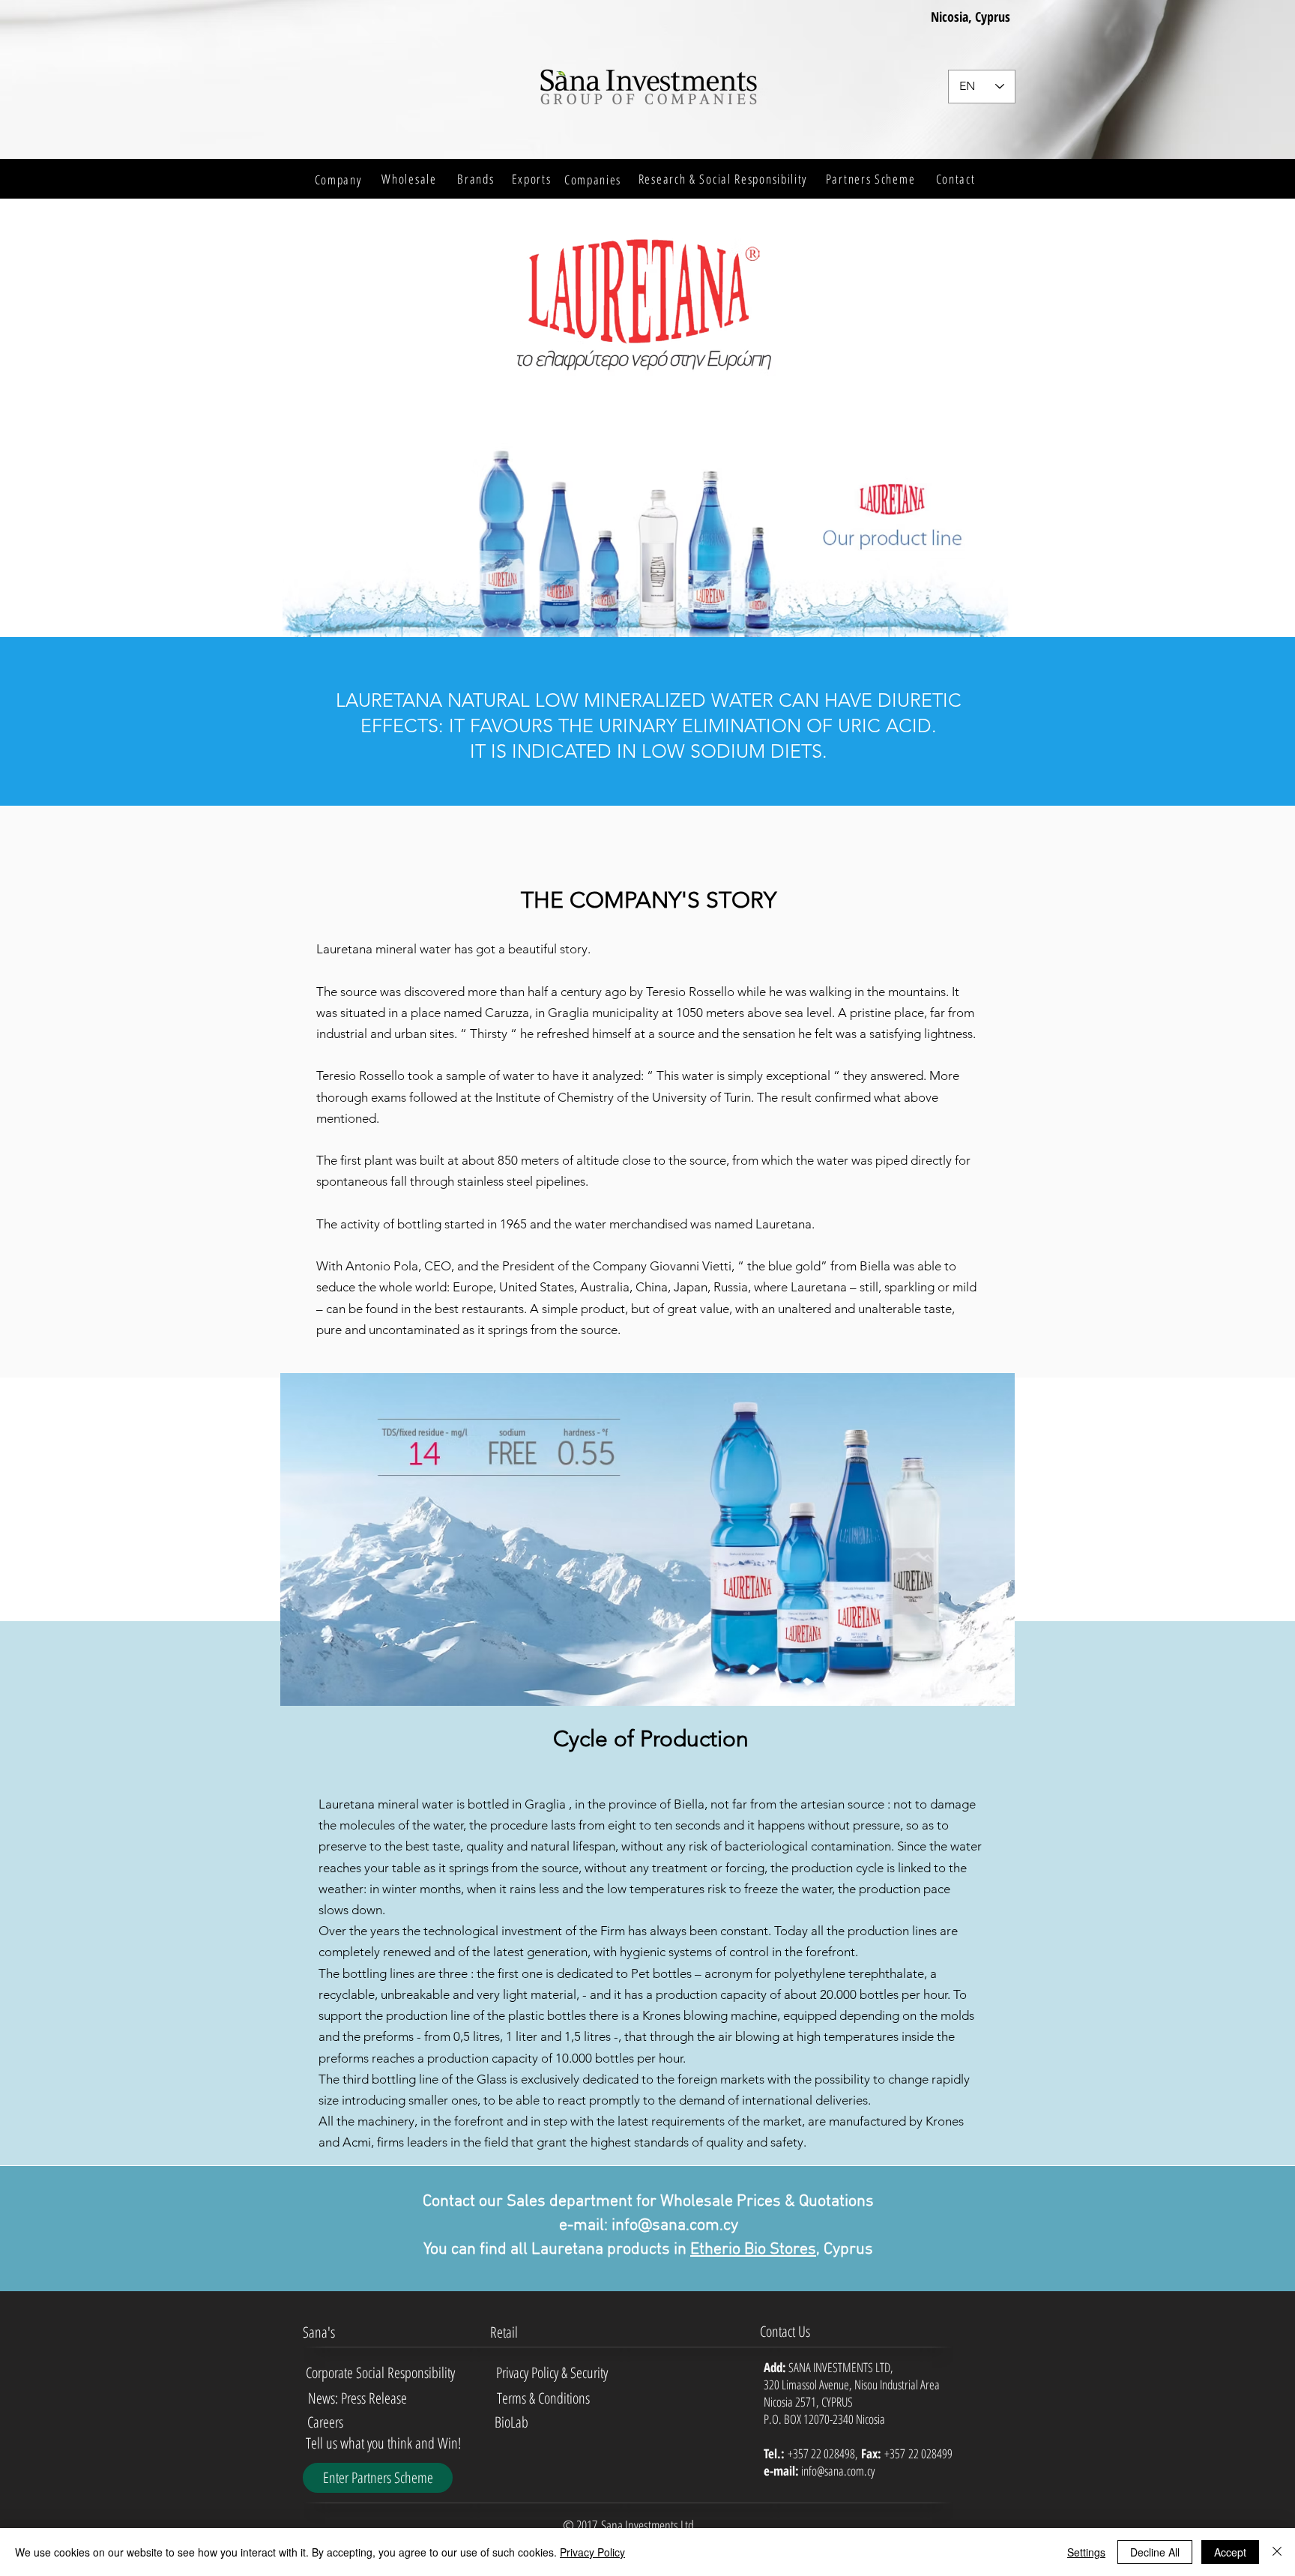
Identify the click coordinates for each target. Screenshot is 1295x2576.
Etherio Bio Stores (753, 2250)
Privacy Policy (592, 2552)
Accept (1230, 2552)
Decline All (1155, 2552)
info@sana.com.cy (675, 2226)
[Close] (1277, 2552)
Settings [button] (1086, 2552)
